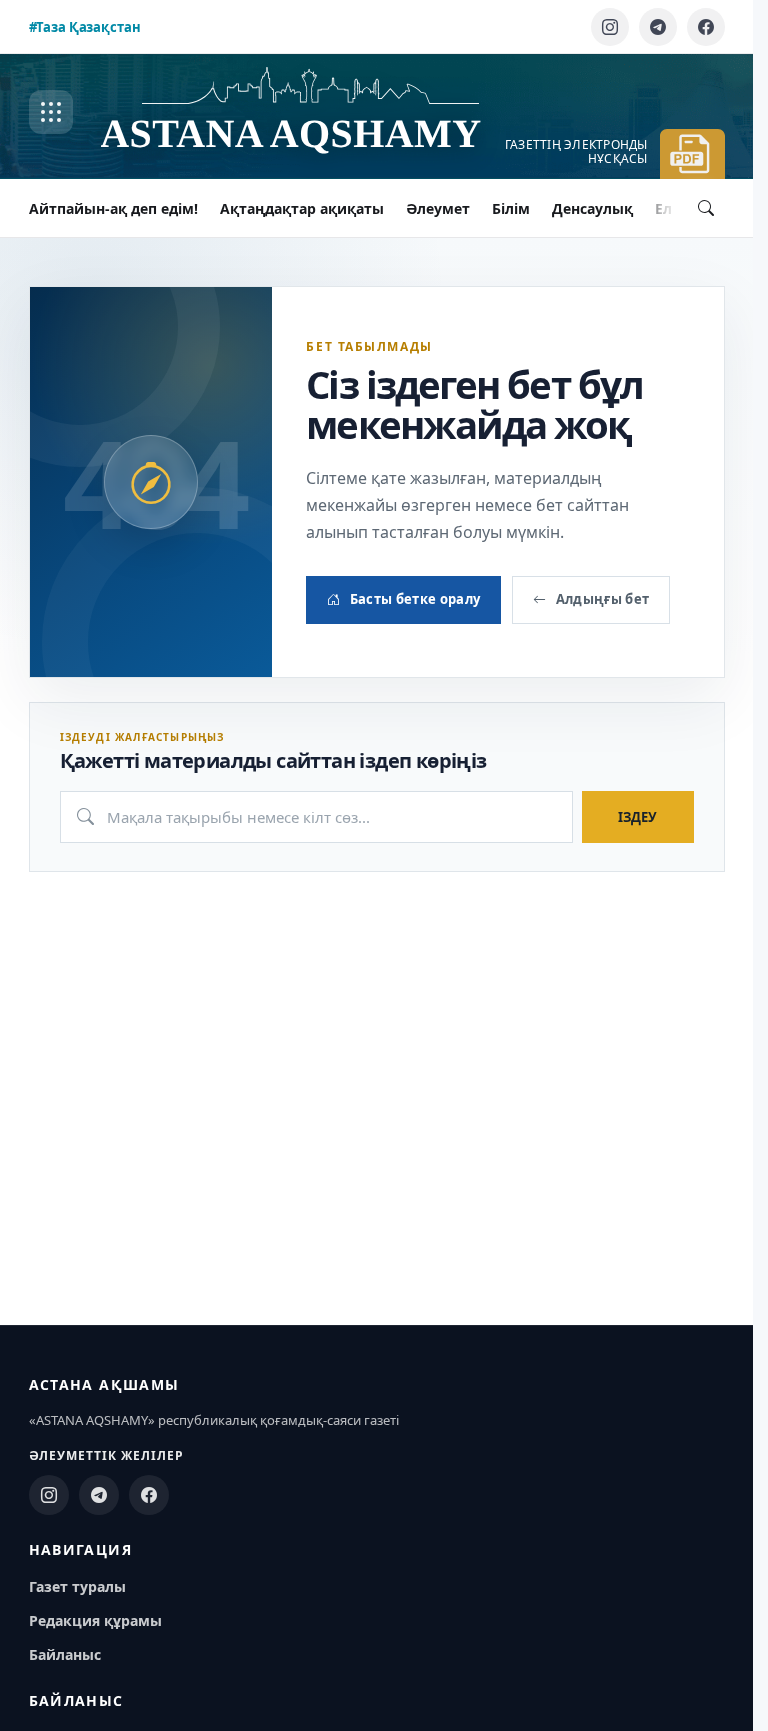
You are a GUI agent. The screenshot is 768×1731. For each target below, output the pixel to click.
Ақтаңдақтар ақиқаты (302, 208)
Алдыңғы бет (603, 599)
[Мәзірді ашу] (51, 112)
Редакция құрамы (95, 1620)
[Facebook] (706, 27)
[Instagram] (610, 27)
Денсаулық (592, 208)
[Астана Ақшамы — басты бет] (311, 112)
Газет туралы (77, 1586)
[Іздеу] (706, 208)
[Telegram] (658, 27)
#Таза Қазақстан (85, 27)
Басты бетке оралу (415, 599)
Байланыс (65, 1654)
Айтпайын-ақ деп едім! (113, 208)
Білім (511, 208)
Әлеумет (438, 208)
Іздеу (637, 817)
